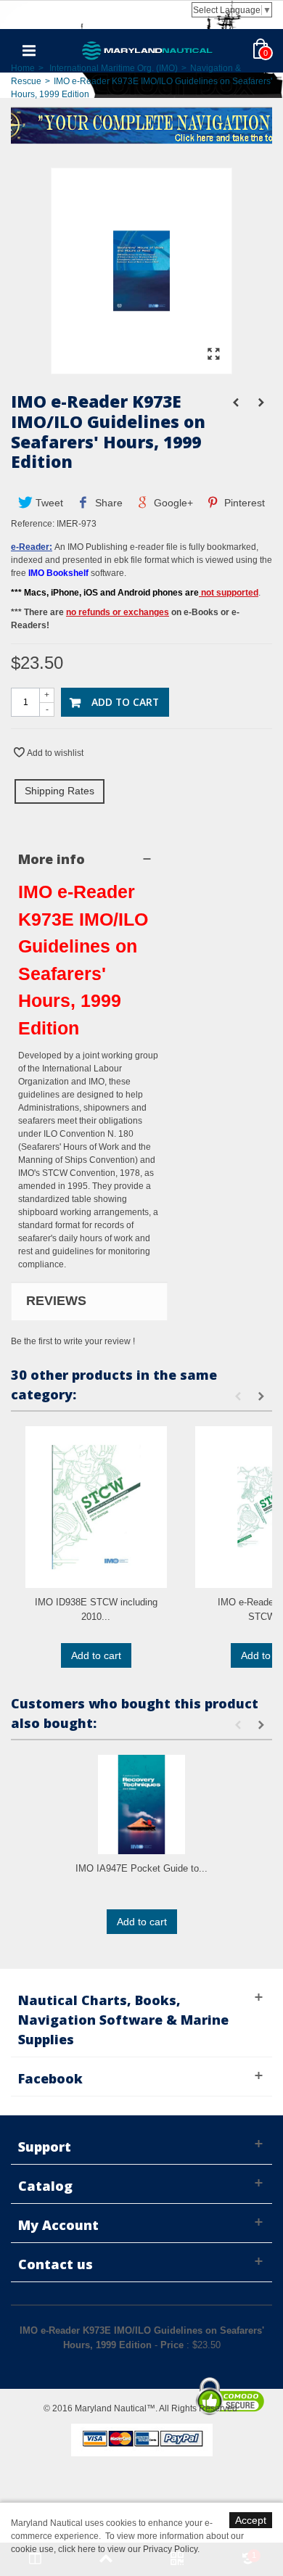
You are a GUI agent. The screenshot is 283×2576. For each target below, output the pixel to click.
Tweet (48, 503)
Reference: (33, 524)
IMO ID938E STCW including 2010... (96, 1609)
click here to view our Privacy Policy (128, 2549)
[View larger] (213, 355)
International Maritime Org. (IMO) (114, 68)
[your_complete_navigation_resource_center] (141, 124)
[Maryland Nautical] (147, 50)
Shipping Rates (60, 791)
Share (107, 503)
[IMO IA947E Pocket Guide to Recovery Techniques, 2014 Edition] (141, 1805)
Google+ (172, 503)
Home (23, 68)
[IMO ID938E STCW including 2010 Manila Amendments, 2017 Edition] (96, 1507)
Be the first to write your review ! (73, 1341)
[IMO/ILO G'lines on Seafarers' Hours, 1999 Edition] (141, 367)
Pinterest (243, 503)
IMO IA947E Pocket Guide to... (141, 1868)
